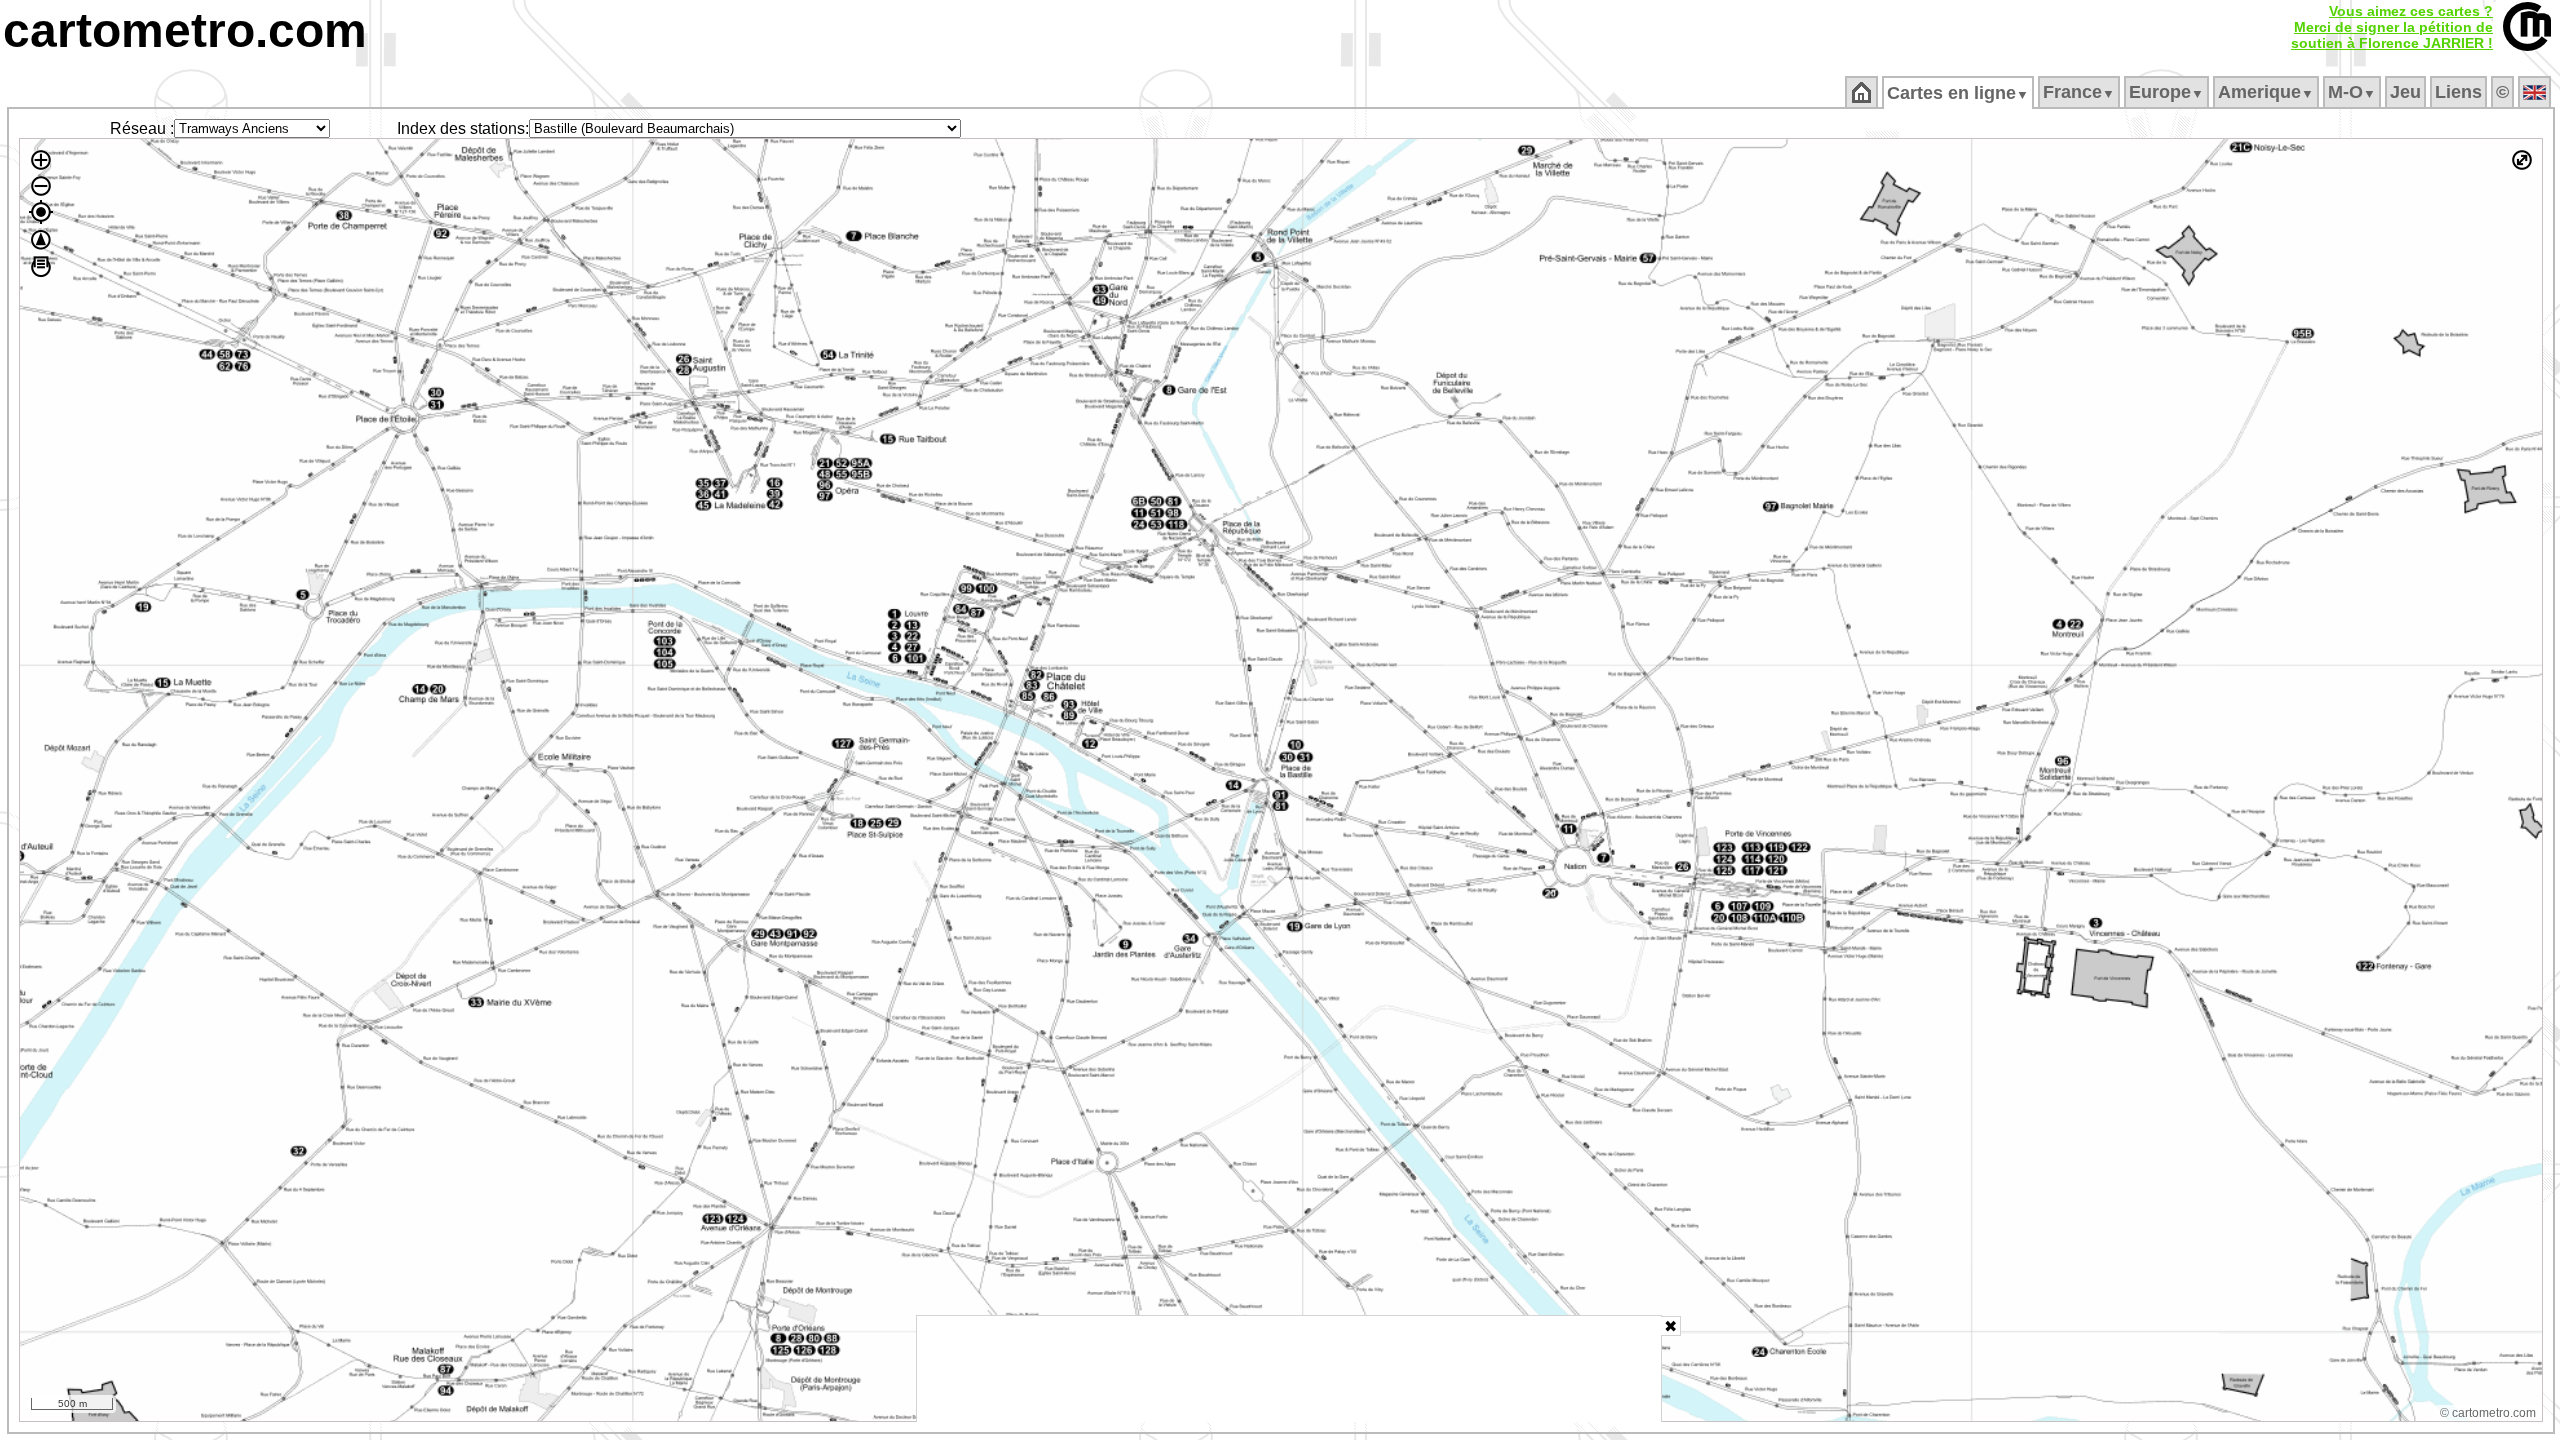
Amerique (2266, 92)
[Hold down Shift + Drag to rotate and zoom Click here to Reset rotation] (41, 240)
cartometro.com (185, 30)
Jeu (2405, 92)
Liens (2458, 92)
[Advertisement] (1289, 1369)
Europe (2166, 92)
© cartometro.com (2488, 1413)
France (2079, 92)
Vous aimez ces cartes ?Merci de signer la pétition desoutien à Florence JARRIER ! (2392, 27)
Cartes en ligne (1958, 93)
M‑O (2352, 92)
